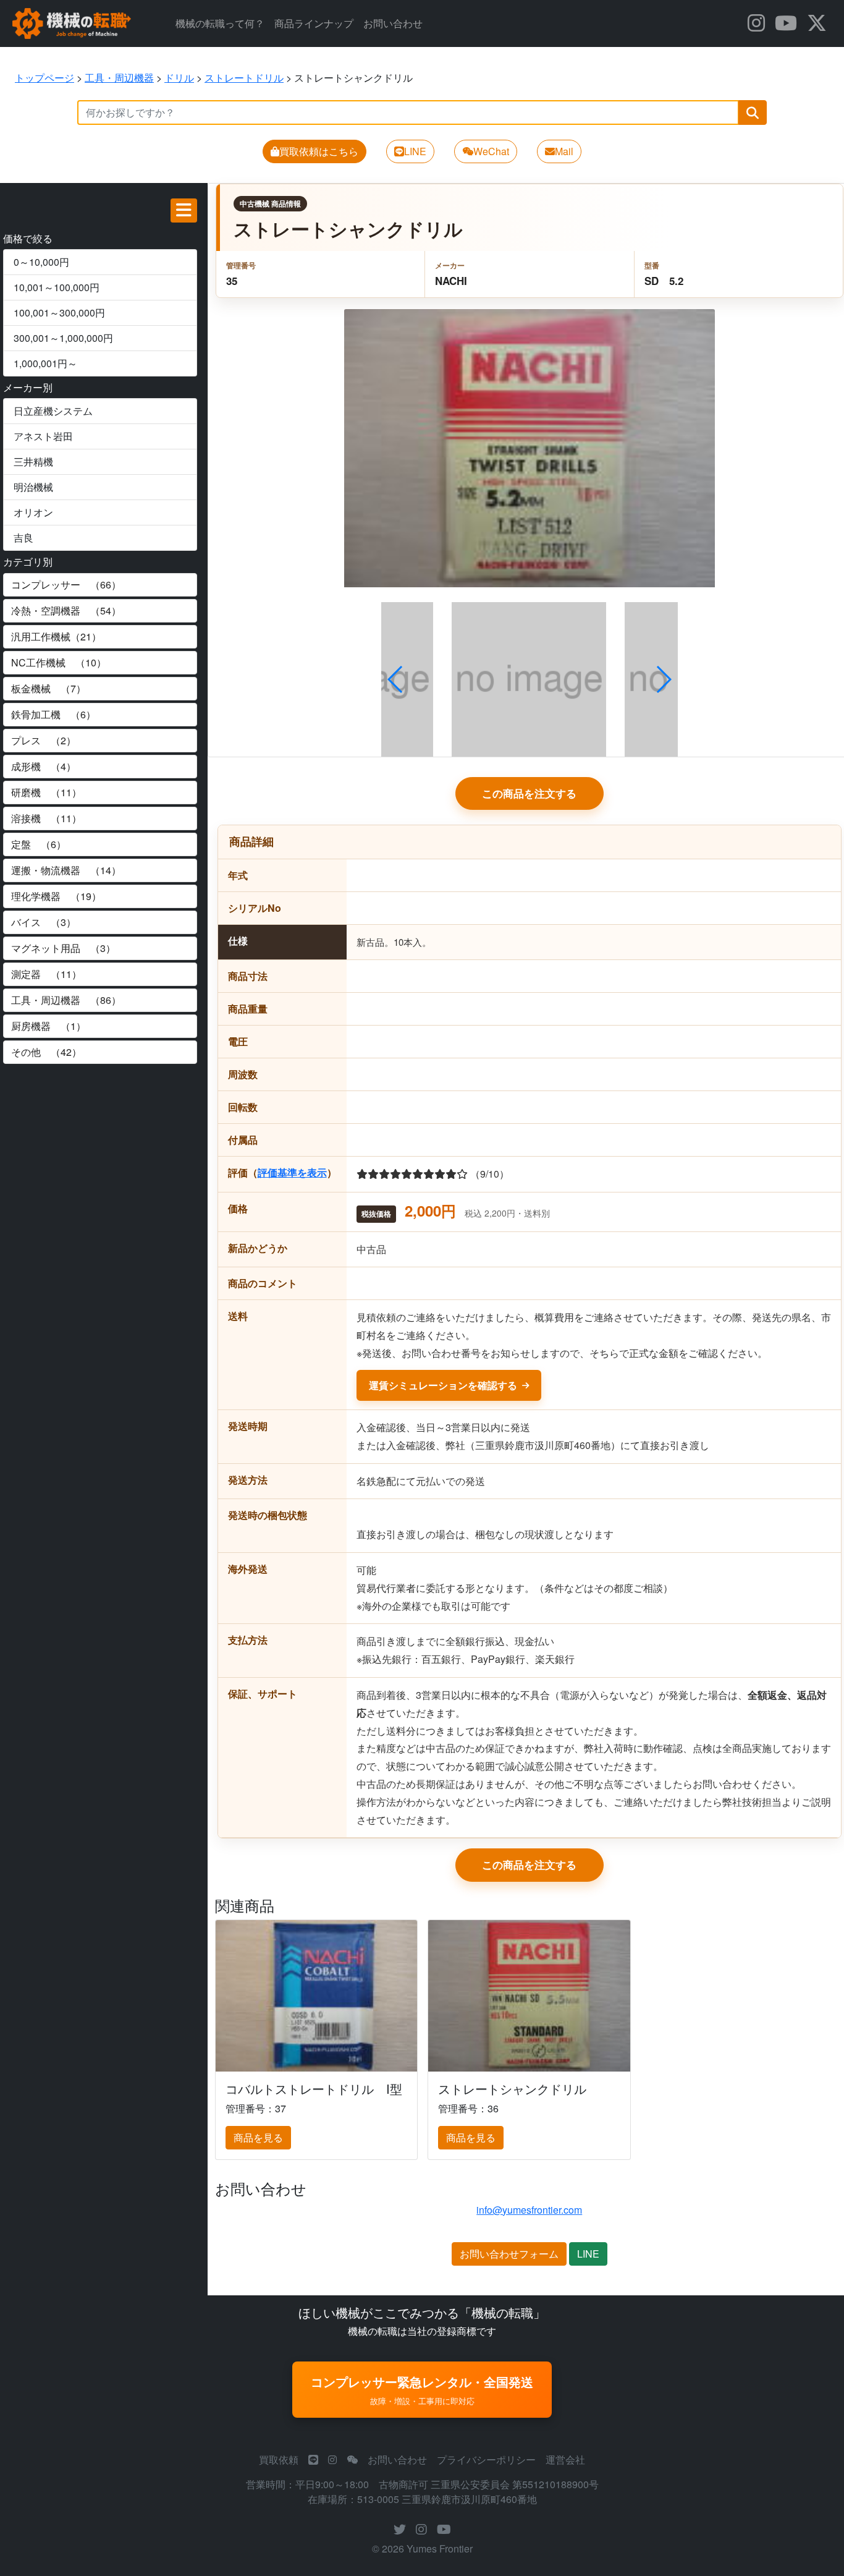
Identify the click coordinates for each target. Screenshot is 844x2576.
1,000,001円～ (45, 363)
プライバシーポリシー (486, 2459)
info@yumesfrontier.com (529, 2210)
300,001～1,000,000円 (63, 338)
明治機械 (33, 487)
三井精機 (33, 461)
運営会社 (565, 2459)
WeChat (491, 151)
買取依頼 (279, 2459)
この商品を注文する (529, 793)
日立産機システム (53, 411)
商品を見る (258, 2137)
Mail (564, 151)
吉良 (23, 538)
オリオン (33, 512)
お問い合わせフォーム (509, 2254)
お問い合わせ (393, 23)
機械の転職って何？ (220, 23)
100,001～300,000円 (59, 312)
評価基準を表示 (292, 1172)
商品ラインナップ (314, 23)
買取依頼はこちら (319, 151)
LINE (415, 151)
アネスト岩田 (43, 436)
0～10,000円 (41, 262)
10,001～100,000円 (57, 287)
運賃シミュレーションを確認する (443, 1385)
